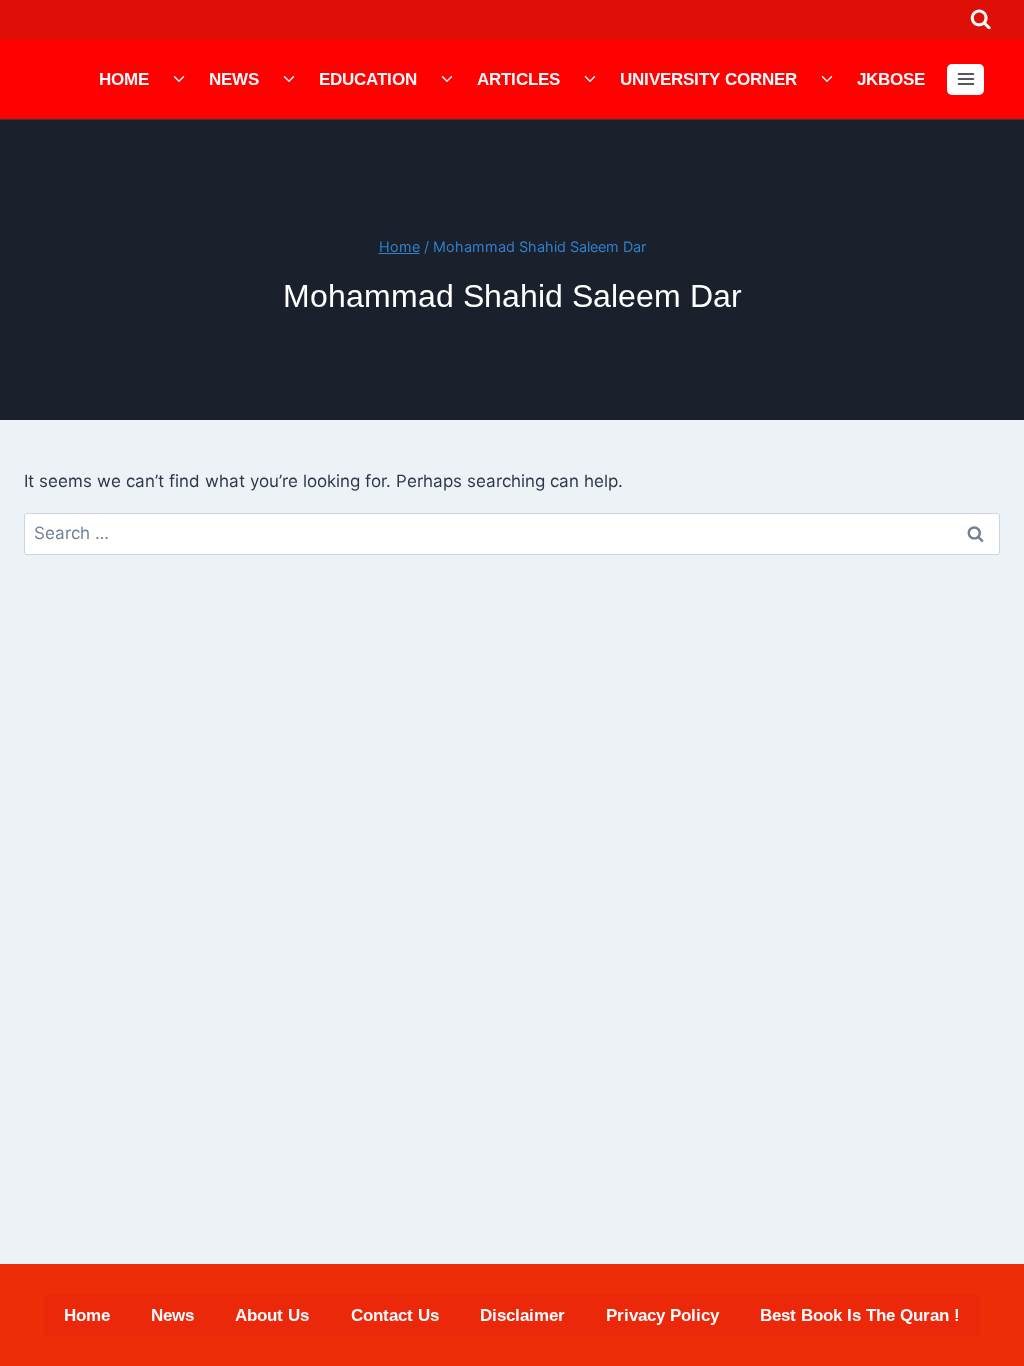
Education (368, 79)
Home (124, 79)
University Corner (708, 79)
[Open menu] (965, 79)
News (234, 79)
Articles (518, 79)
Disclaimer (522, 1315)
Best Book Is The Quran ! (860, 1315)
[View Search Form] (980, 19)
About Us (272, 1315)
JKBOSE (891, 79)
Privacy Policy (662, 1315)
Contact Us (395, 1315)
